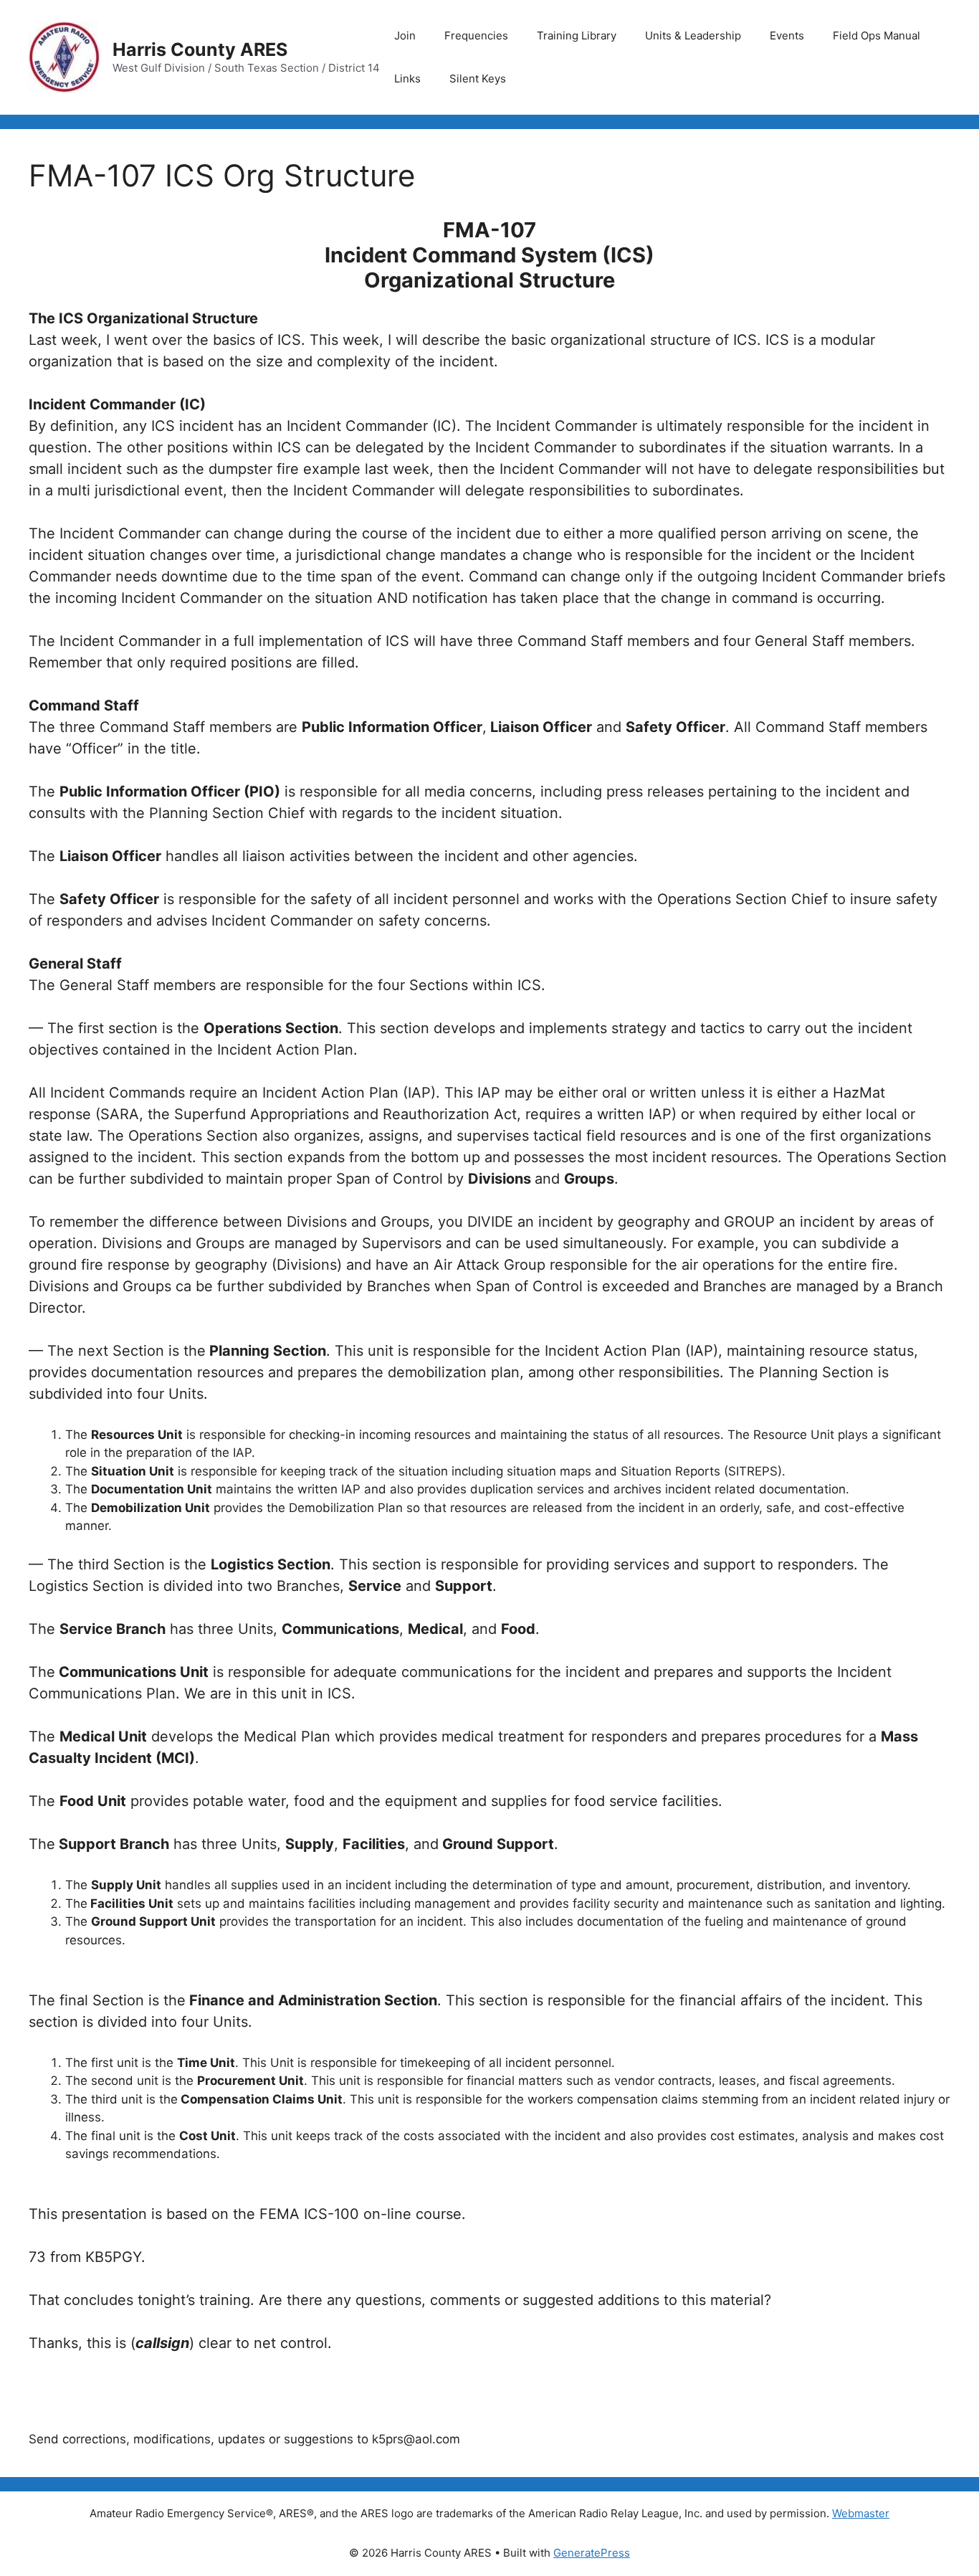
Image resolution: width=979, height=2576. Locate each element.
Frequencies (476, 35)
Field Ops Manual (877, 35)
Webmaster (861, 2513)
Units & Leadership (693, 35)
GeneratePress (592, 2553)
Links (407, 79)
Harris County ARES (200, 49)
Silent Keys (478, 79)
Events (787, 35)
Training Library (577, 35)
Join (405, 35)
